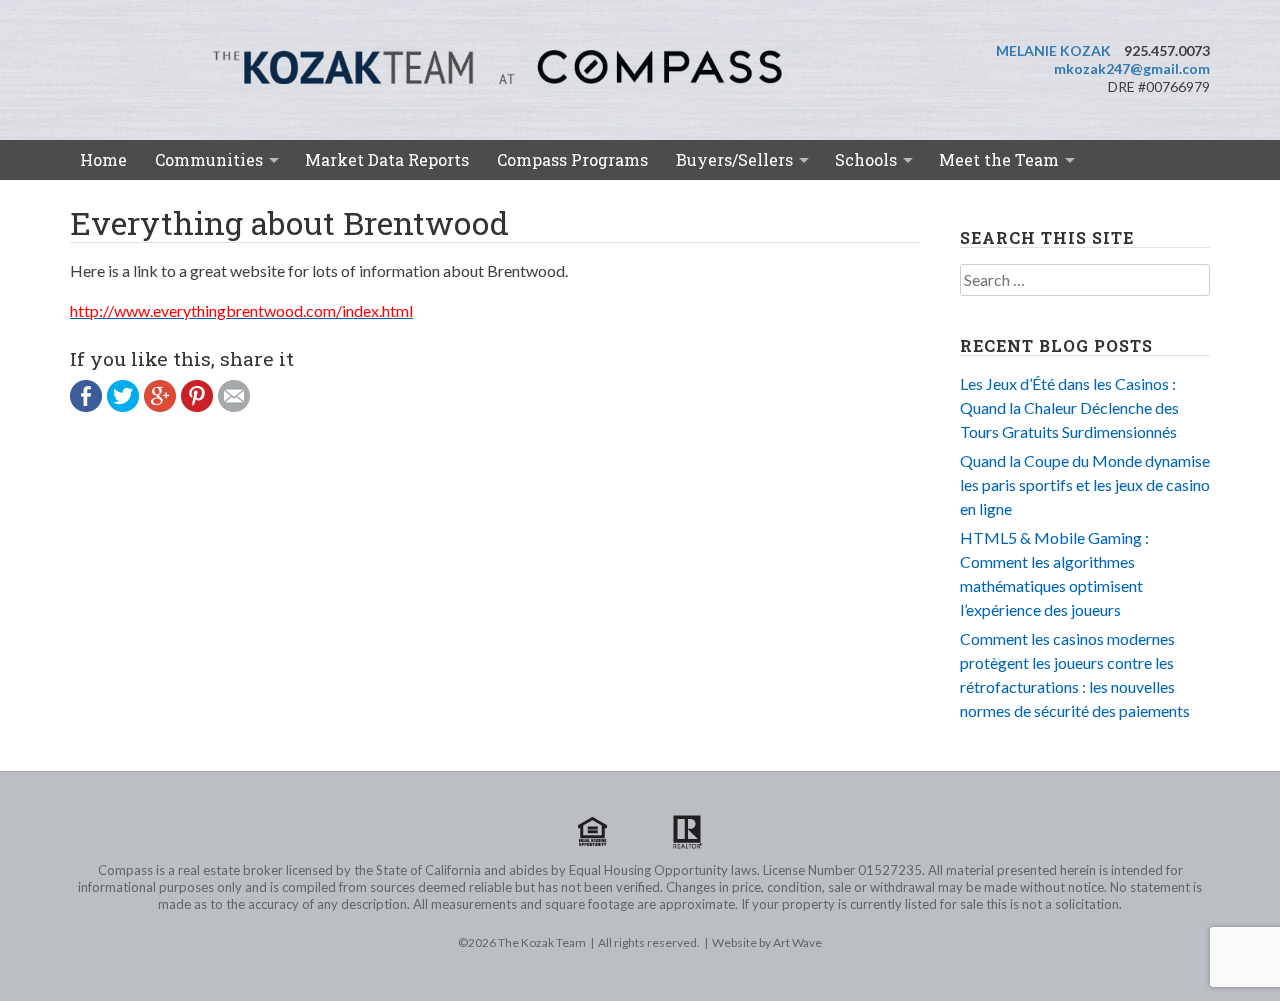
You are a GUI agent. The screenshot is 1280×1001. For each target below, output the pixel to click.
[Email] (236, 405)
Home (103, 159)
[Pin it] (199, 405)
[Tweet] (125, 405)
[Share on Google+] (162, 405)
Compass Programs (572, 159)
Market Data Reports (387, 159)
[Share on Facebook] (88, 405)
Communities (209, 159)
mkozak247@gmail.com (1132, 68)
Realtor (687, 832)
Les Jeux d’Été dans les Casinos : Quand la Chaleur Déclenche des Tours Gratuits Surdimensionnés (1069, 407)
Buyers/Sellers (734, 159)
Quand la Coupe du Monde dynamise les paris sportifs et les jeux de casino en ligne (1085, 484)
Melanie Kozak (1053, 50)
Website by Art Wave (767, 942)
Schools (866, 159)
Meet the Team (999, 159)
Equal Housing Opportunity (593, 832)
